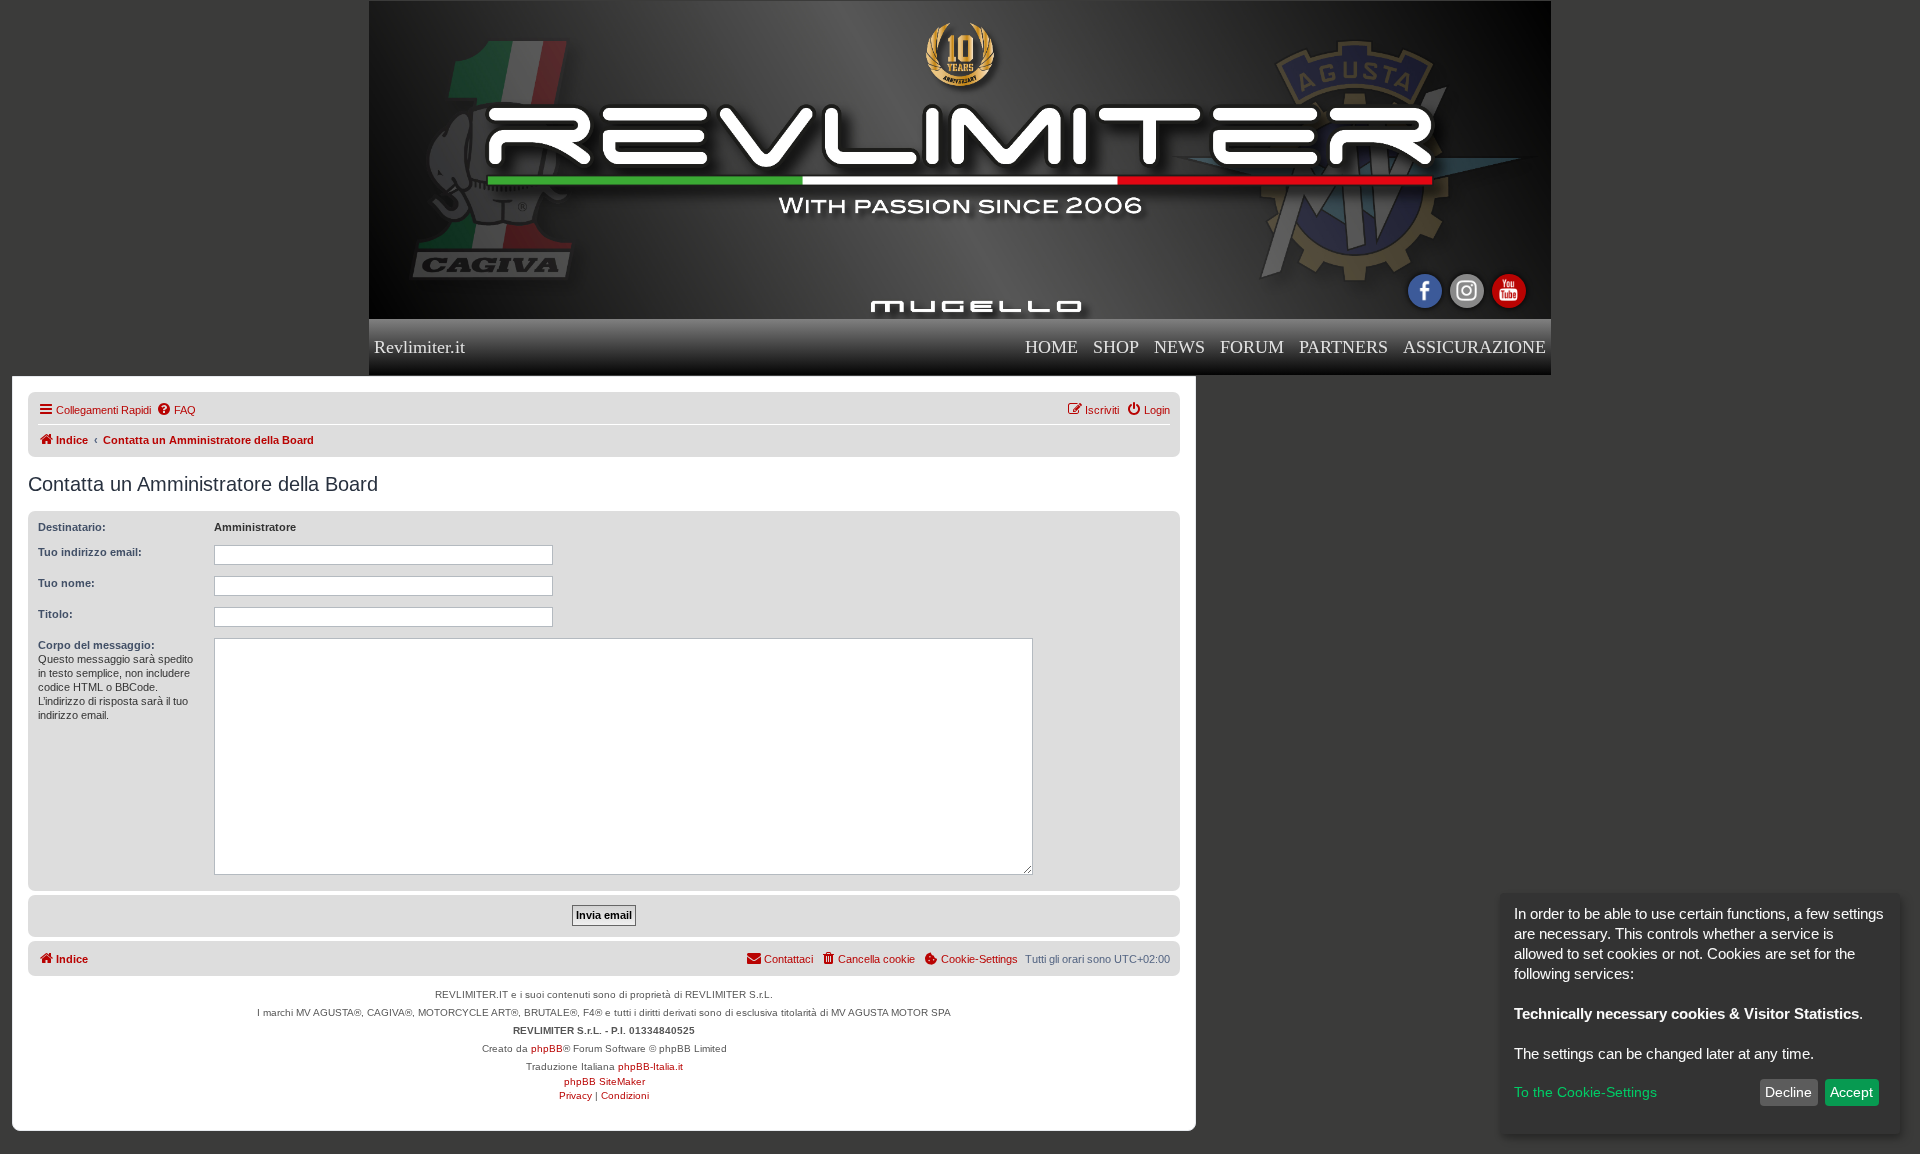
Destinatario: (72, 527)
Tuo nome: (66, 583)
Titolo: (55, 614)
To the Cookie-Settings (1585, 1092)
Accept (1851, 1092)
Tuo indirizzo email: (90, 552)
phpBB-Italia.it (650, 1066)
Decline (1788, 1092)
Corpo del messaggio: (96, 645)
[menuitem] (176, 410)
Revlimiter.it (419, 347)
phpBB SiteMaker (604, 1081)
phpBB (547, 1048)
